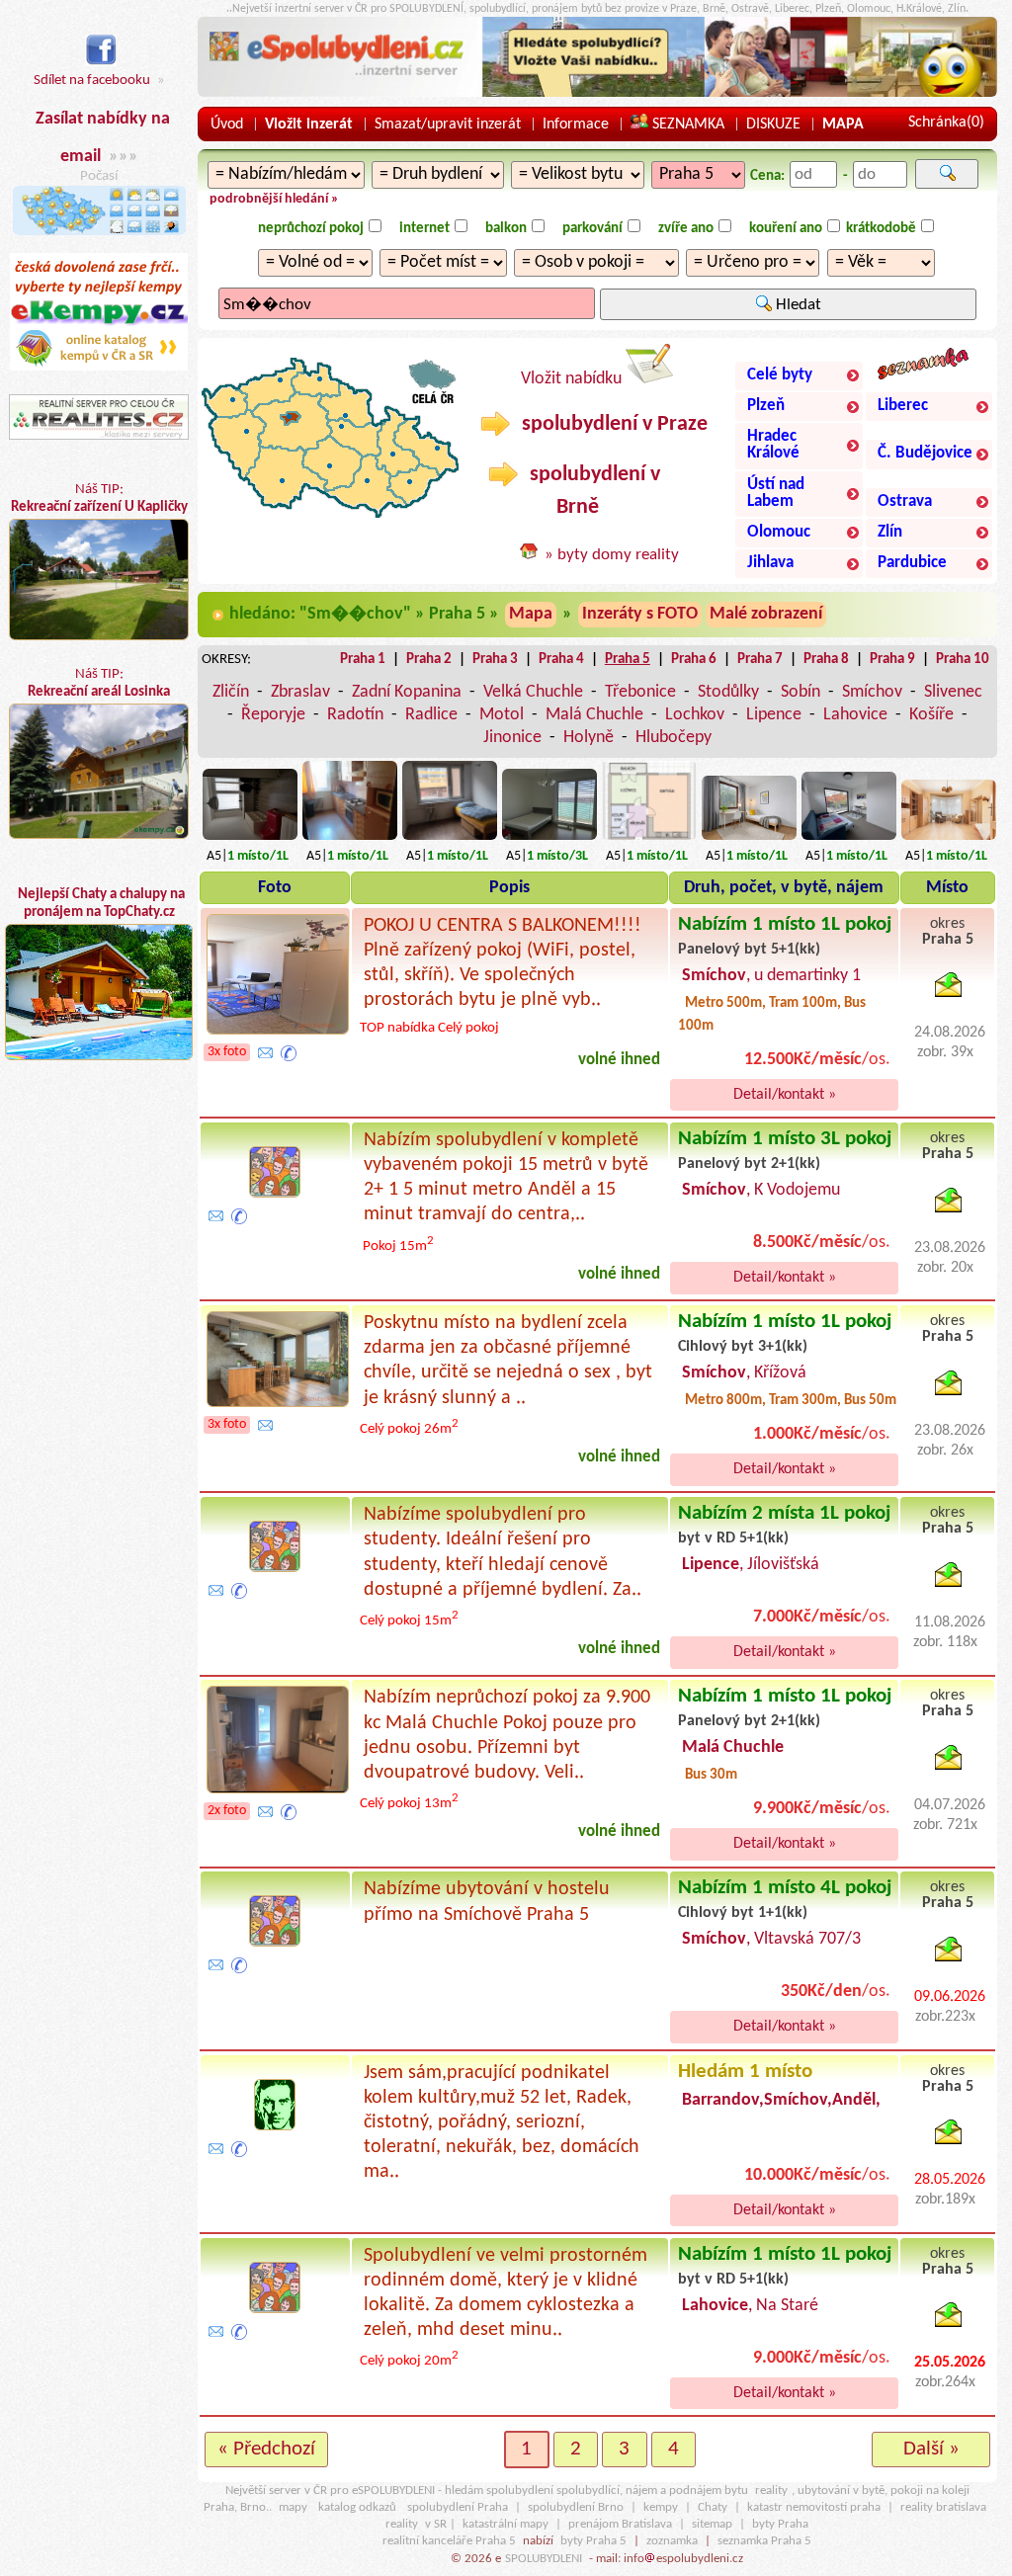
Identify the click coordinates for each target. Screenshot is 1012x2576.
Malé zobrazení (766, 614)
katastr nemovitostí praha (814, 2507)
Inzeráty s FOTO (640, 614)
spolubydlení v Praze (612, 424)
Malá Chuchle (594, 715)
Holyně (589, 738)
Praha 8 (826, 660)
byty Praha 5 (593, 2541)
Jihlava (770, 563)
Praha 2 (429, 660)
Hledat (797, 305)
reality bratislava (943, 2507)
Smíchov (872, 692)
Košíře (931, 715)
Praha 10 (963, 660)
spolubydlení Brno (576, 2507)
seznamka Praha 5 (764, 2541)
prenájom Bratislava (620, 2524)
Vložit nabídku (573, 379)
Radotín (355, 715)
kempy (661, 2507)
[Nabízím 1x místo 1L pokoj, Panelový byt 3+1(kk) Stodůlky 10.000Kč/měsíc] (250, 840)
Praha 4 (561, 660)
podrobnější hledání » (274, 199)
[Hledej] (946, 174)
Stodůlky (728, 692)
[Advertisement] (99, 1256)
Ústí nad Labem (776, 494)
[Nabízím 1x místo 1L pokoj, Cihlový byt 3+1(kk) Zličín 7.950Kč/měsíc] (350, 840)
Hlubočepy (674, 738)
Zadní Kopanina (407, 692)
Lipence (774, 715)
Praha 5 (628, 660)
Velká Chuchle (533, 692)
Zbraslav (300, 692)
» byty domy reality (612, 555)
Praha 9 (892, 660)
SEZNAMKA (686, 125)
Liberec (903, 406)
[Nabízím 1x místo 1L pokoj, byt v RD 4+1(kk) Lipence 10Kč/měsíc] (849, 840)
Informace (576, 125)
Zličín (231, 692)
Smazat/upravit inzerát (448, 125)
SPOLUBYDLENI (544, 2559)
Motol (502, 715)
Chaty (713, 2507)
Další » (931, 2449)
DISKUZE (773, 125)
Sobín (801, 692)
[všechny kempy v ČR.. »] (99, 367)
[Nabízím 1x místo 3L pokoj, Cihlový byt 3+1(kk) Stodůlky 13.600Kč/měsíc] (549, 840)
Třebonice (640, 692)
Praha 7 (760, 660)
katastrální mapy (506, 2524)
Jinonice (512, 738)
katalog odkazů (357, 2507)
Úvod (227, 125)
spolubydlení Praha (458, 2507)
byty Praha (780, 2524)
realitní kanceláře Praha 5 (449, 2541)
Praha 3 (495, 660)
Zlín (890, 533)
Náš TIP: (99, 499)
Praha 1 (363, 660)
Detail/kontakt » (785, 1095)
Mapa (531, 614)
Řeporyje (273, 715)
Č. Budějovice (925, 454)
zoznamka (672, 2541)
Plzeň (766, 406)
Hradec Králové (773, 445)
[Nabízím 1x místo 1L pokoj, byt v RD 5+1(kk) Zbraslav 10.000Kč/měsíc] (949, 840)
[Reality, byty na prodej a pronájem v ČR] (99, 440)
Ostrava (905, 502)
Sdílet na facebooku (92, 81)
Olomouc (779, 533)
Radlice (431, 715)
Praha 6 (694, 660)
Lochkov (695, 715)
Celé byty (780, 375)
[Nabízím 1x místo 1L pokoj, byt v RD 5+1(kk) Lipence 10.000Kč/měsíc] (749, 840)
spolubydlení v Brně (592, 491)
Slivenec (953, 692)
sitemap (712, 2524)
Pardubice (912, 563)
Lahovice (855, 715)
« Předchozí (266, 2449)
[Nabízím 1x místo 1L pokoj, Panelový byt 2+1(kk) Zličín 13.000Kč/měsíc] (649, 840)
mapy (293, 2507)
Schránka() (946, 123)
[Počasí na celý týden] (99, 244)
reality (771, 2491)
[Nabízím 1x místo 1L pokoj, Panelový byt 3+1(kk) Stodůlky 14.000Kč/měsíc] (450, 840)
